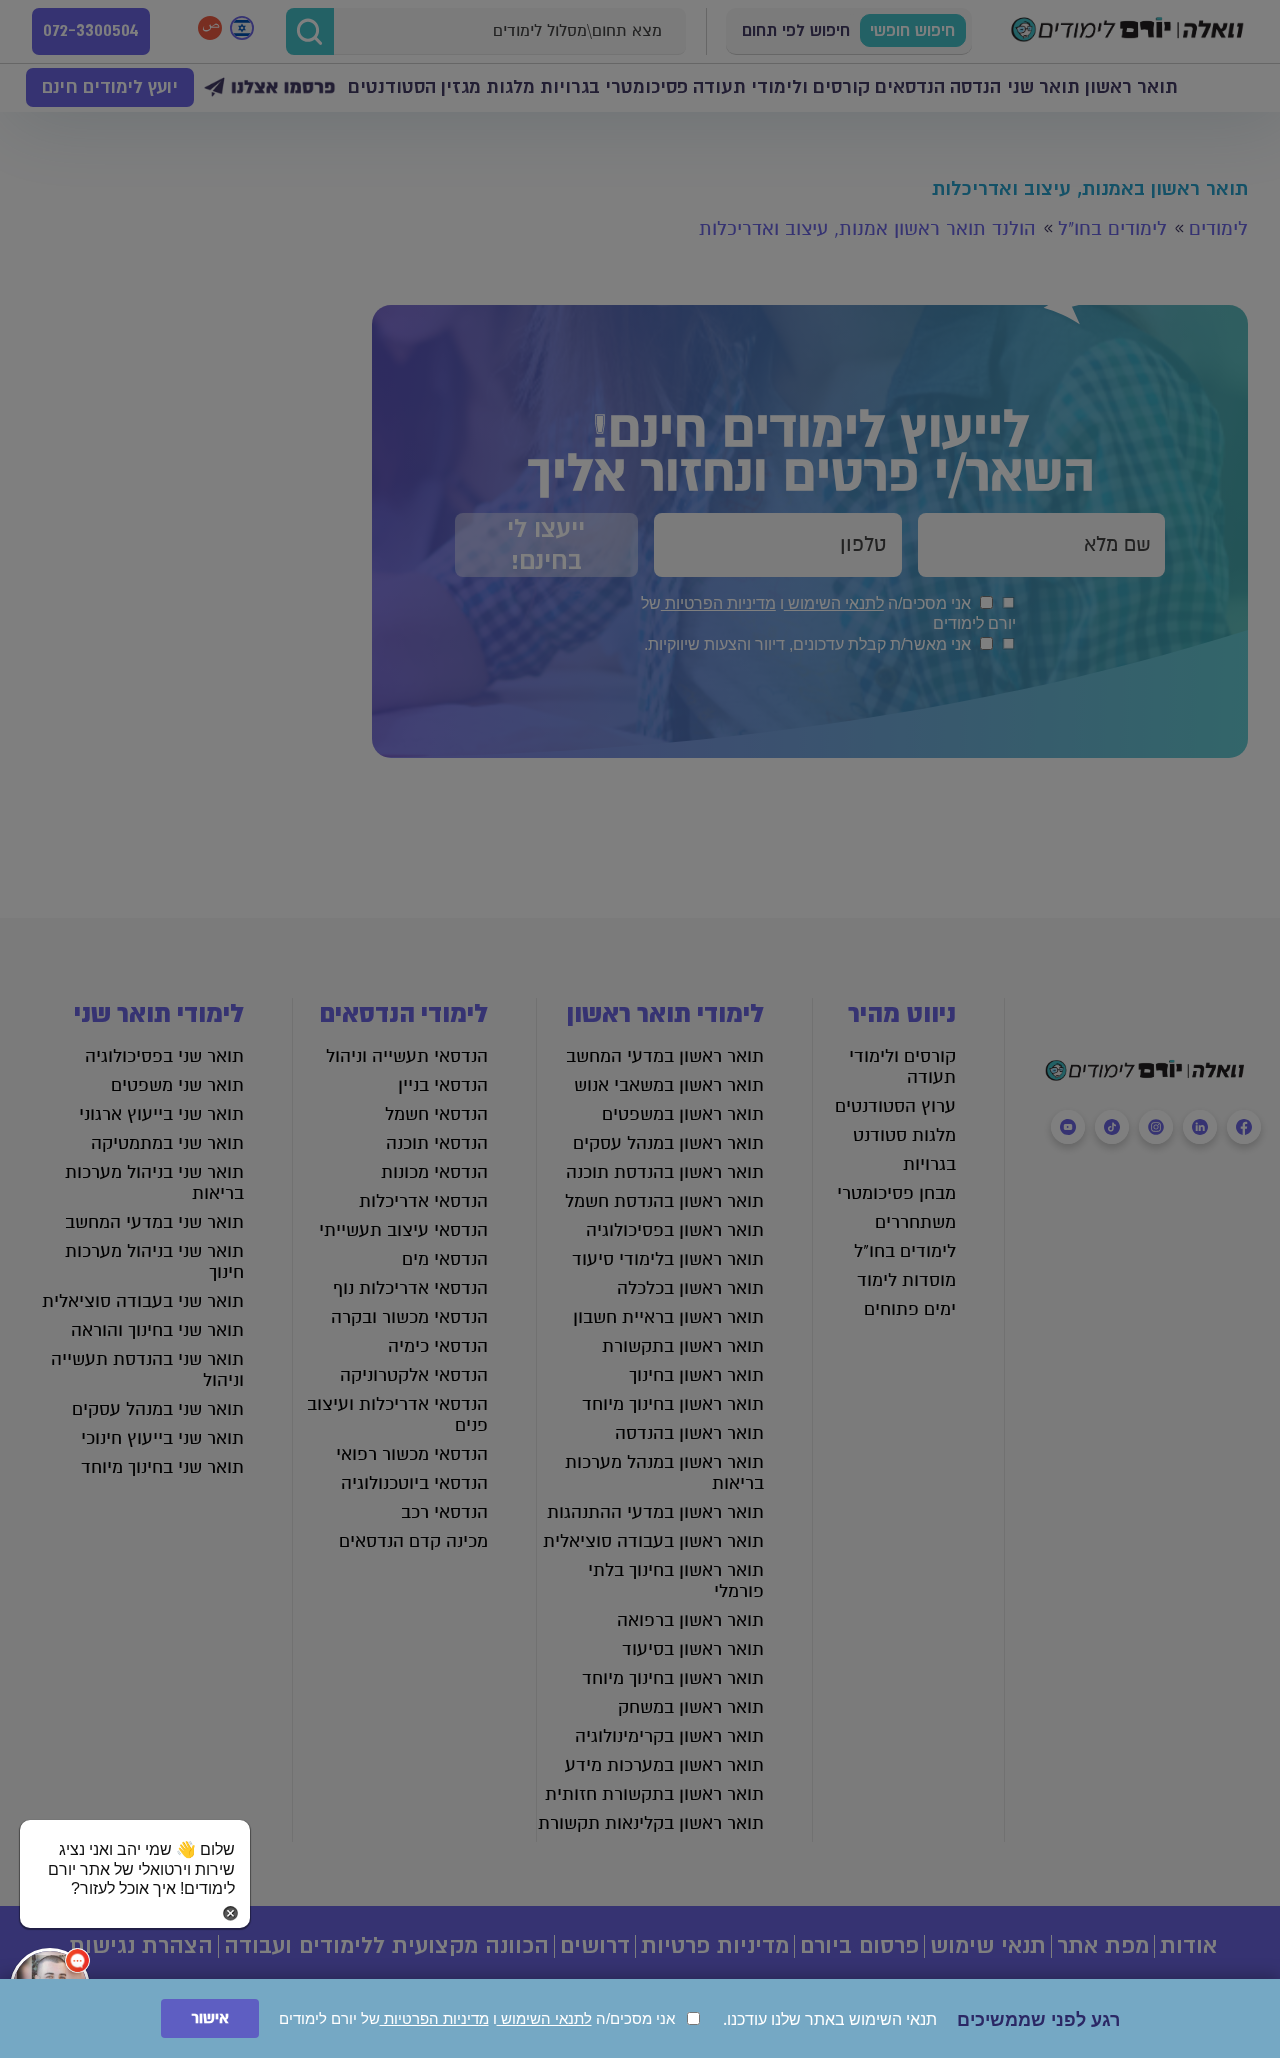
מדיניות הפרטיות (434, 2018)
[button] (135, 1850)
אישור (210, 2018)
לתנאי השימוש (544, 2018)
